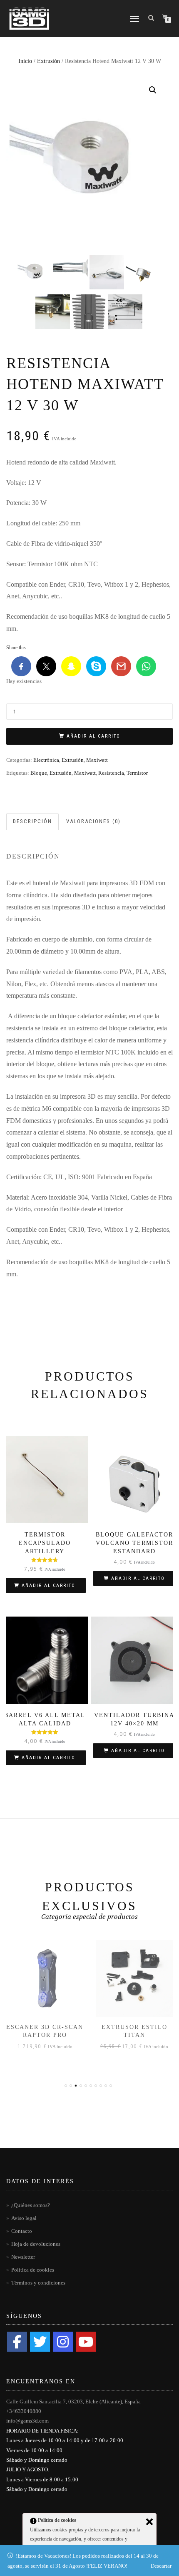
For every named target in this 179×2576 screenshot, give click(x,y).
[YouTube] (86, 2342)
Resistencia (111, 773)
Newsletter (23, 2257)
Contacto (22, 2231)
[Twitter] (40, 2342)
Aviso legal (24, 2218)
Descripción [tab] (32, 821)
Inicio (25, 61)
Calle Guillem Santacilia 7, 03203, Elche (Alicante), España (73, 2402)
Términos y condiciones (38, 2283)
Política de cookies (33, 2270)
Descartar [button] (161, 2566)
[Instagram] (63, 2342)
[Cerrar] (149, 2522)
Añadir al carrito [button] (48, 1586)
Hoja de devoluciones (36, 2244)
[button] (153, 90)
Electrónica (46, 760)
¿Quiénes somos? (31, 2205)
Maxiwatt (97, 760)
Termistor (137, 773)
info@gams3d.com (27, 2421)
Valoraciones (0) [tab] (93, 821)
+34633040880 (24, 2411)
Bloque (39, 773)
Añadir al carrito (93, 736)
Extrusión (48, 61)
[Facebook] (17, 2342)
